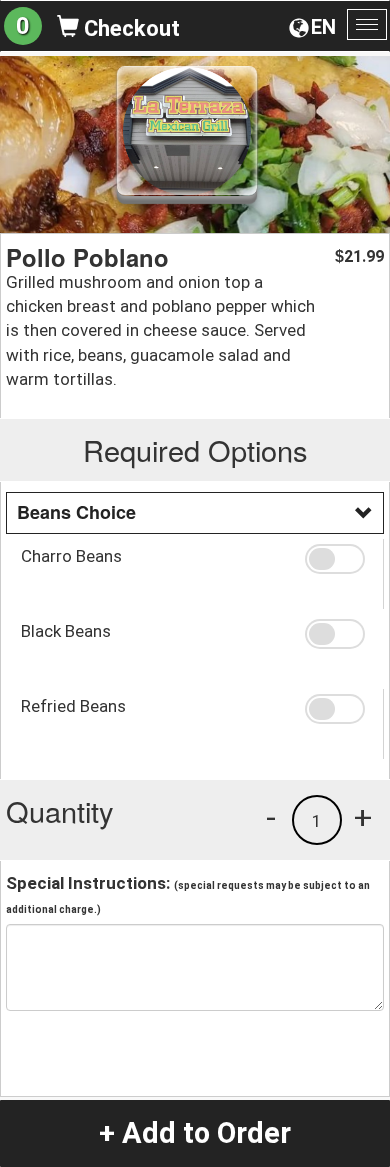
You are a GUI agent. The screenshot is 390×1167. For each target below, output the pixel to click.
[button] (337, 559)
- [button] (271, 817)
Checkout (129, 28)
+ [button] (363, 817)
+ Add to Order (195, 1133)
